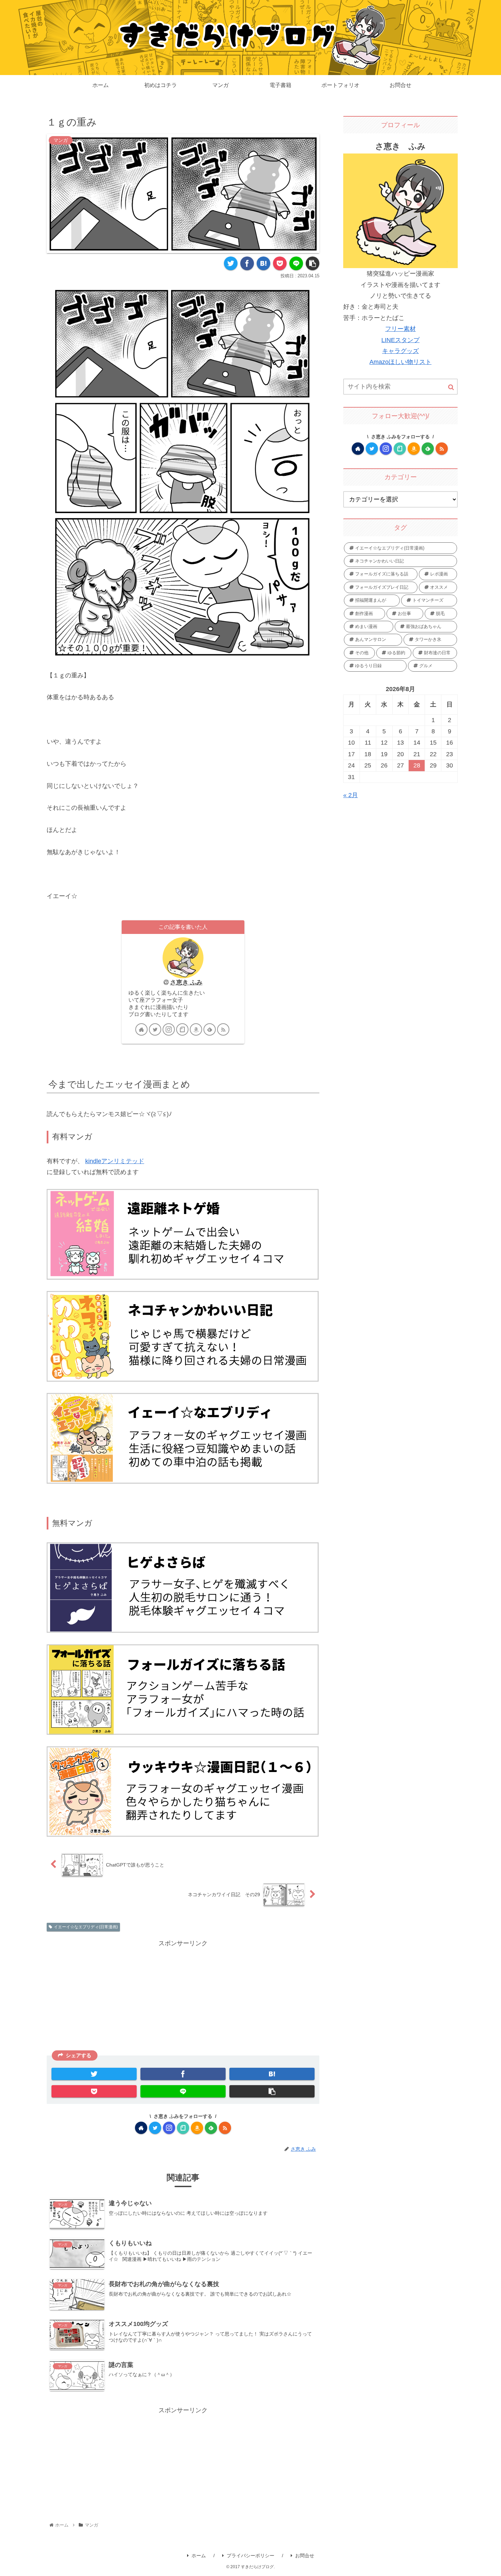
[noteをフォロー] (182, 1029)
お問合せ (305, 2556)
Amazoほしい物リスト (400, 362)
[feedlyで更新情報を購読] (210, 1029)
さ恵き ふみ (186, 982)
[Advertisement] (183, 1997)
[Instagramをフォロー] (169, 1029)
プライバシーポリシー (250, 2556)
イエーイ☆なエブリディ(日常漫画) (86, 1927)
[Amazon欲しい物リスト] (196, 1029)
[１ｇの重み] (263, 263)
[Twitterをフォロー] (155, 1029)
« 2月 (351, 795)
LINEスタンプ (400, 340)
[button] (451, 387)
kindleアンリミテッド (115, 1161)
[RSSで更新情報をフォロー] (223, 1029)
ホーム (199, 2556)
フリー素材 (400, 329)
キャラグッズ (400, 351)
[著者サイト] (141, 1029)
